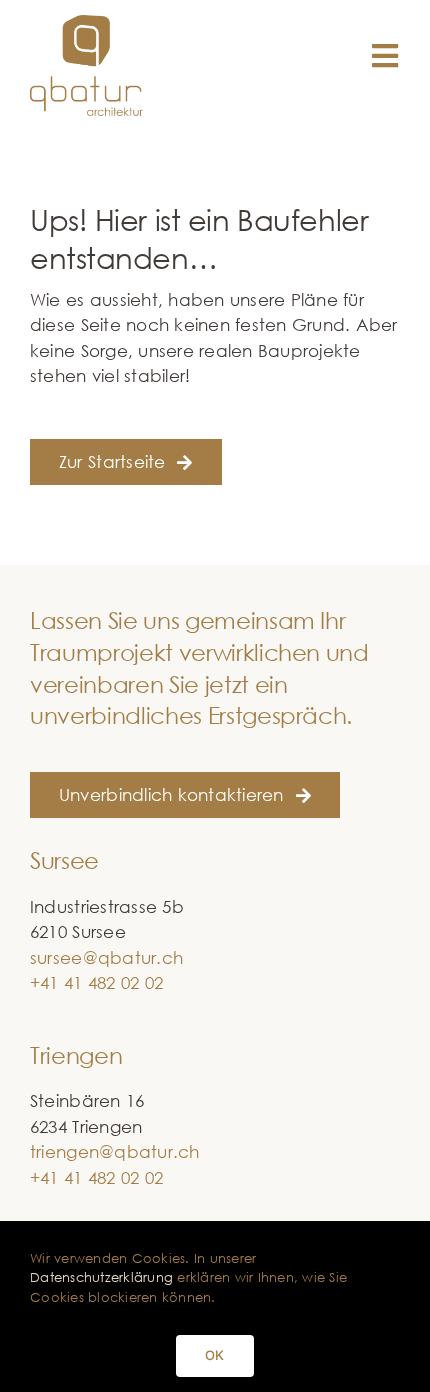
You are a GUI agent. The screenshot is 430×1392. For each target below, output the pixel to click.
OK (214, 1355)
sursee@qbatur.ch (106, 957)
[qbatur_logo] (87, 23)
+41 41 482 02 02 (96, 982)
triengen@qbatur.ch (115, 1151)
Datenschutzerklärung (101, 1277)
